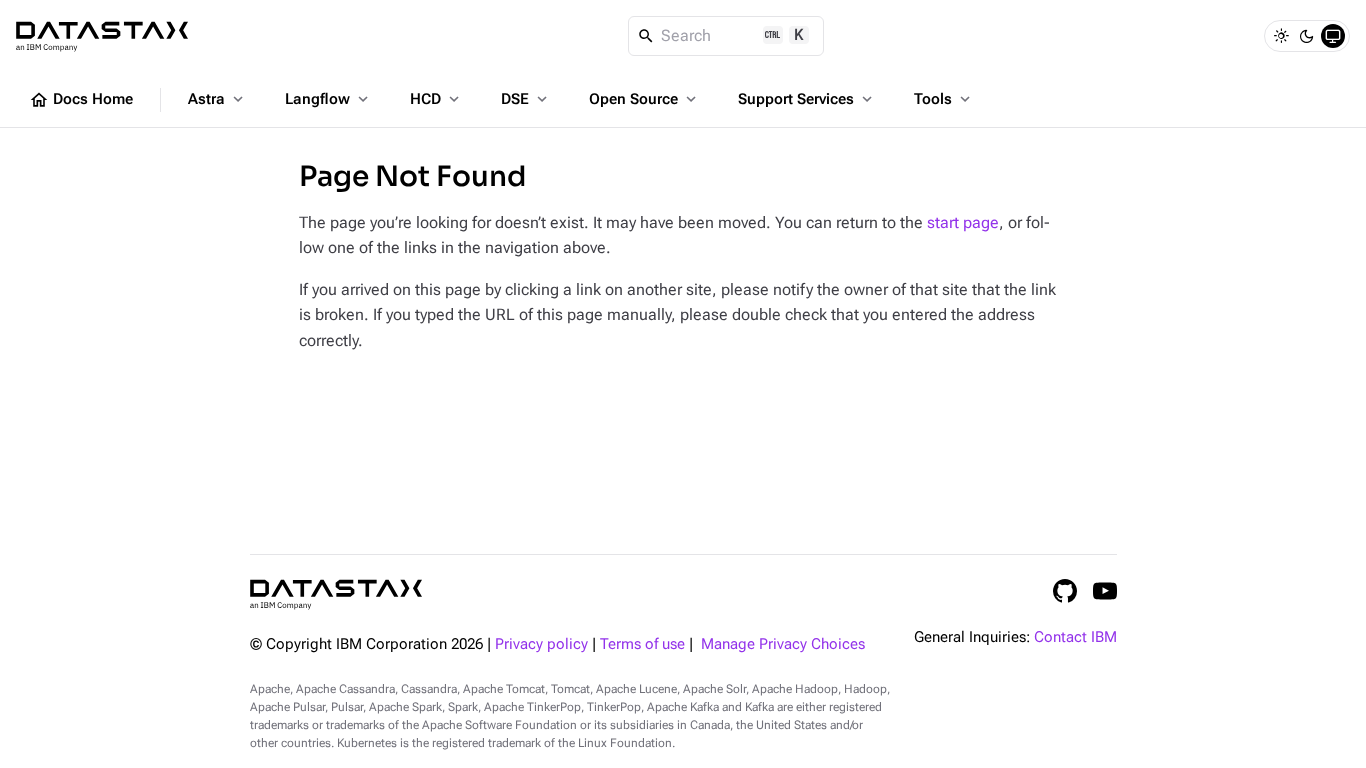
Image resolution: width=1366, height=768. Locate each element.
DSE (526, 99)
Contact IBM (1075, 637)
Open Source (644, 99)
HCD (436, 99)
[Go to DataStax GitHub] (1065, 591)
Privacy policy (541, 644)
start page (963, 222)
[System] (1333, 36)
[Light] (1281, 36)
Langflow (328, 99)
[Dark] (1307, 36)
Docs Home (81, 100)
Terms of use (642, 644)
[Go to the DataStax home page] (336, 594)
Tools (944, 99)
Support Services (807, 99)
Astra (217, 99)
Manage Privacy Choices (783, 644)
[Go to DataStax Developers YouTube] (1105, 591)
